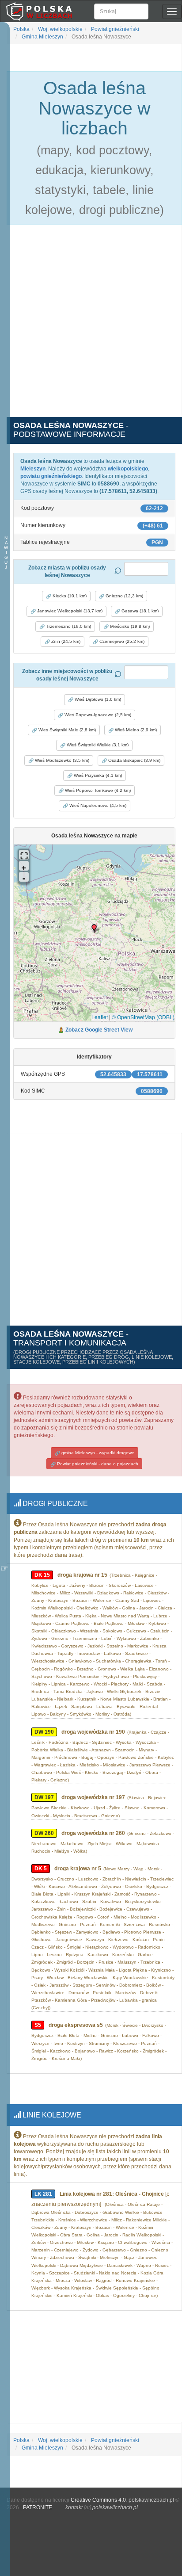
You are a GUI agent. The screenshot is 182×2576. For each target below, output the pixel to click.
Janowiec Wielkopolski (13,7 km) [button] (69, 611)
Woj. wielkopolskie (60, 29)
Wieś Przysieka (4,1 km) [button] (97, 775)
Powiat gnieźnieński (114, 29)
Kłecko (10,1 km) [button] (69, 596)
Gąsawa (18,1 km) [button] (139, 611)
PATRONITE (38, 2507)
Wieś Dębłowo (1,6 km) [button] (97, 699)
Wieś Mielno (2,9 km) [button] (135, 730)
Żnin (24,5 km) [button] (65, 641)
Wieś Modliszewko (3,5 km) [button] (61, 760)
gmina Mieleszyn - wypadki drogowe (97, 1453)
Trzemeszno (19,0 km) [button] (68, 626)
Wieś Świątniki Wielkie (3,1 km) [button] (97, 745)
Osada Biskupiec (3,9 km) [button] (134, 760)
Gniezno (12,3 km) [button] (124, 596)
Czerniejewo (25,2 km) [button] (121, 641)
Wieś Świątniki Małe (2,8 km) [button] (66, 730)
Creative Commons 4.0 (98, 2500)
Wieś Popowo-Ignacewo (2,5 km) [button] (97, 715)
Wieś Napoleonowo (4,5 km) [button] (97, 805)
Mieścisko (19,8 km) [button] (129, 626)
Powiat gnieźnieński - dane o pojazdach (97, 1464)
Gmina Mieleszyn (42, 37)
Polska (21, 29)
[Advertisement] (91, 326)
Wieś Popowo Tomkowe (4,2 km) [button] (97, 790)
